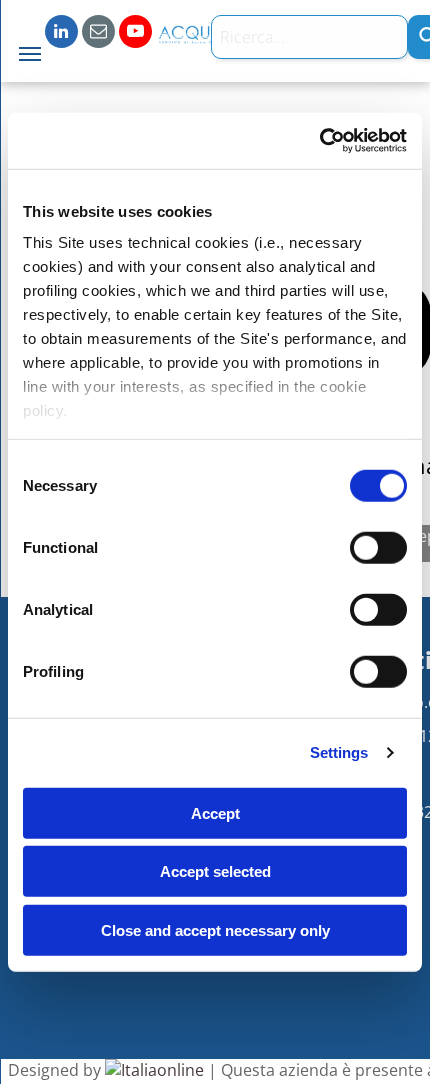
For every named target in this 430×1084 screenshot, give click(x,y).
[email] (98, 34)
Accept (215, 812)
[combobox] (309, 37)
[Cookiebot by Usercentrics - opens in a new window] (319, 141)
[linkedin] (61, 34)
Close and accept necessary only (215, 929)
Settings (339, 752)
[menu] (30, 54)
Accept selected (215, 871)
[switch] (378, 547)
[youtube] (135, 34)
